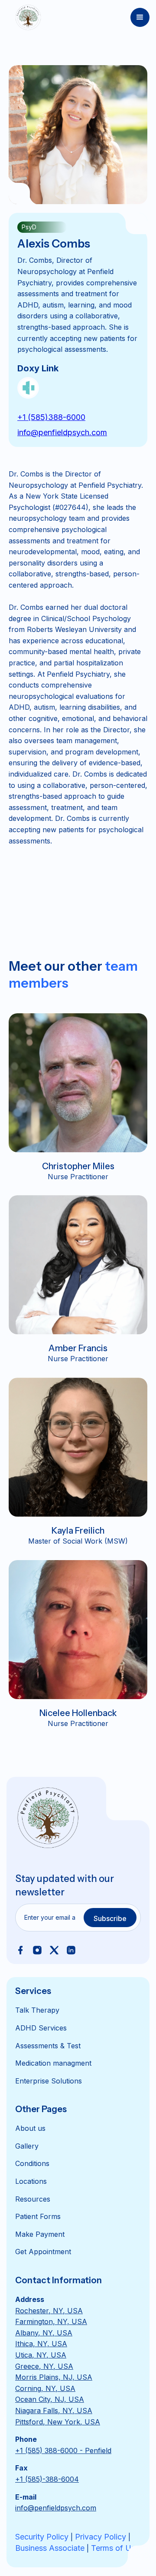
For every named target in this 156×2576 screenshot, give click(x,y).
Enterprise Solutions (49, 2081)
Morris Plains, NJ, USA (54, 2377)
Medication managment (53, 2063)
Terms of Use (115, 2548)
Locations (31, 2181)
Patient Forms (38, 2216)
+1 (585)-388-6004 (47, 2479)
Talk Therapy (37, 2010)
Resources (33, 2199)
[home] (26, 17)
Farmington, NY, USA (51, 2321)
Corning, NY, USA (45, 2388)
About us (30, 2128)
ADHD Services (41, 2028)
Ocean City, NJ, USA (50, 2399)
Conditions (32, 2163)
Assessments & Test (48, 2046)
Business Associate (50, 2548)
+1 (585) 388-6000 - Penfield (63, 2450)
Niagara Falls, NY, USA (54, 2411)
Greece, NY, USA (44, 2366)
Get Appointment (43, 2252)
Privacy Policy (101, 2537)
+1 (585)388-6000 (51, 417)
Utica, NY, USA (41, 2355)
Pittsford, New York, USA (58, 2422)
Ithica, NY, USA (41, 2344)
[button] (140, 17)
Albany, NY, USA (44, 2333)
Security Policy (42, 2537)
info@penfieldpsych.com (62, 432)
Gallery (27, 2146)
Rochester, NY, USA (49, 2311)
